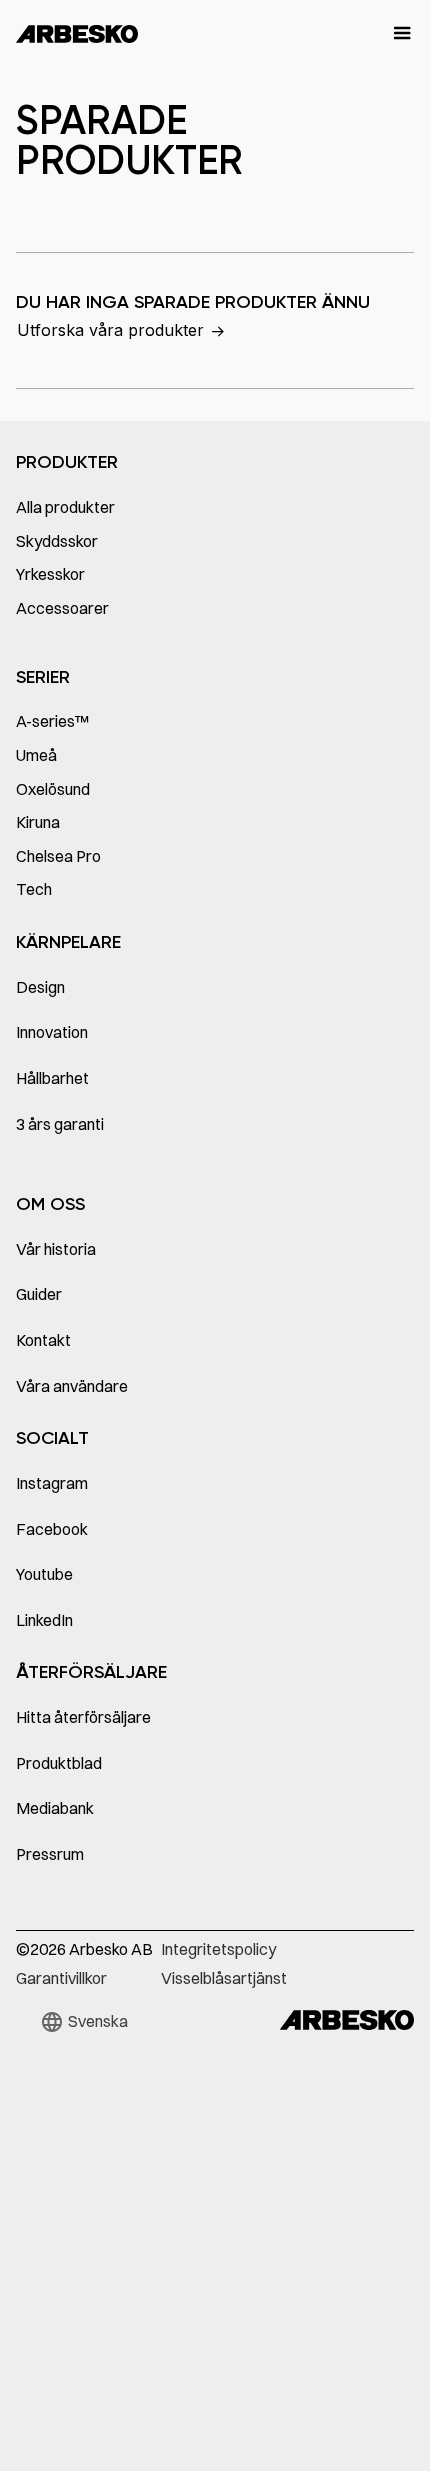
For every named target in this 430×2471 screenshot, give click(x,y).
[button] (393, 34)
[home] (77, 34)
